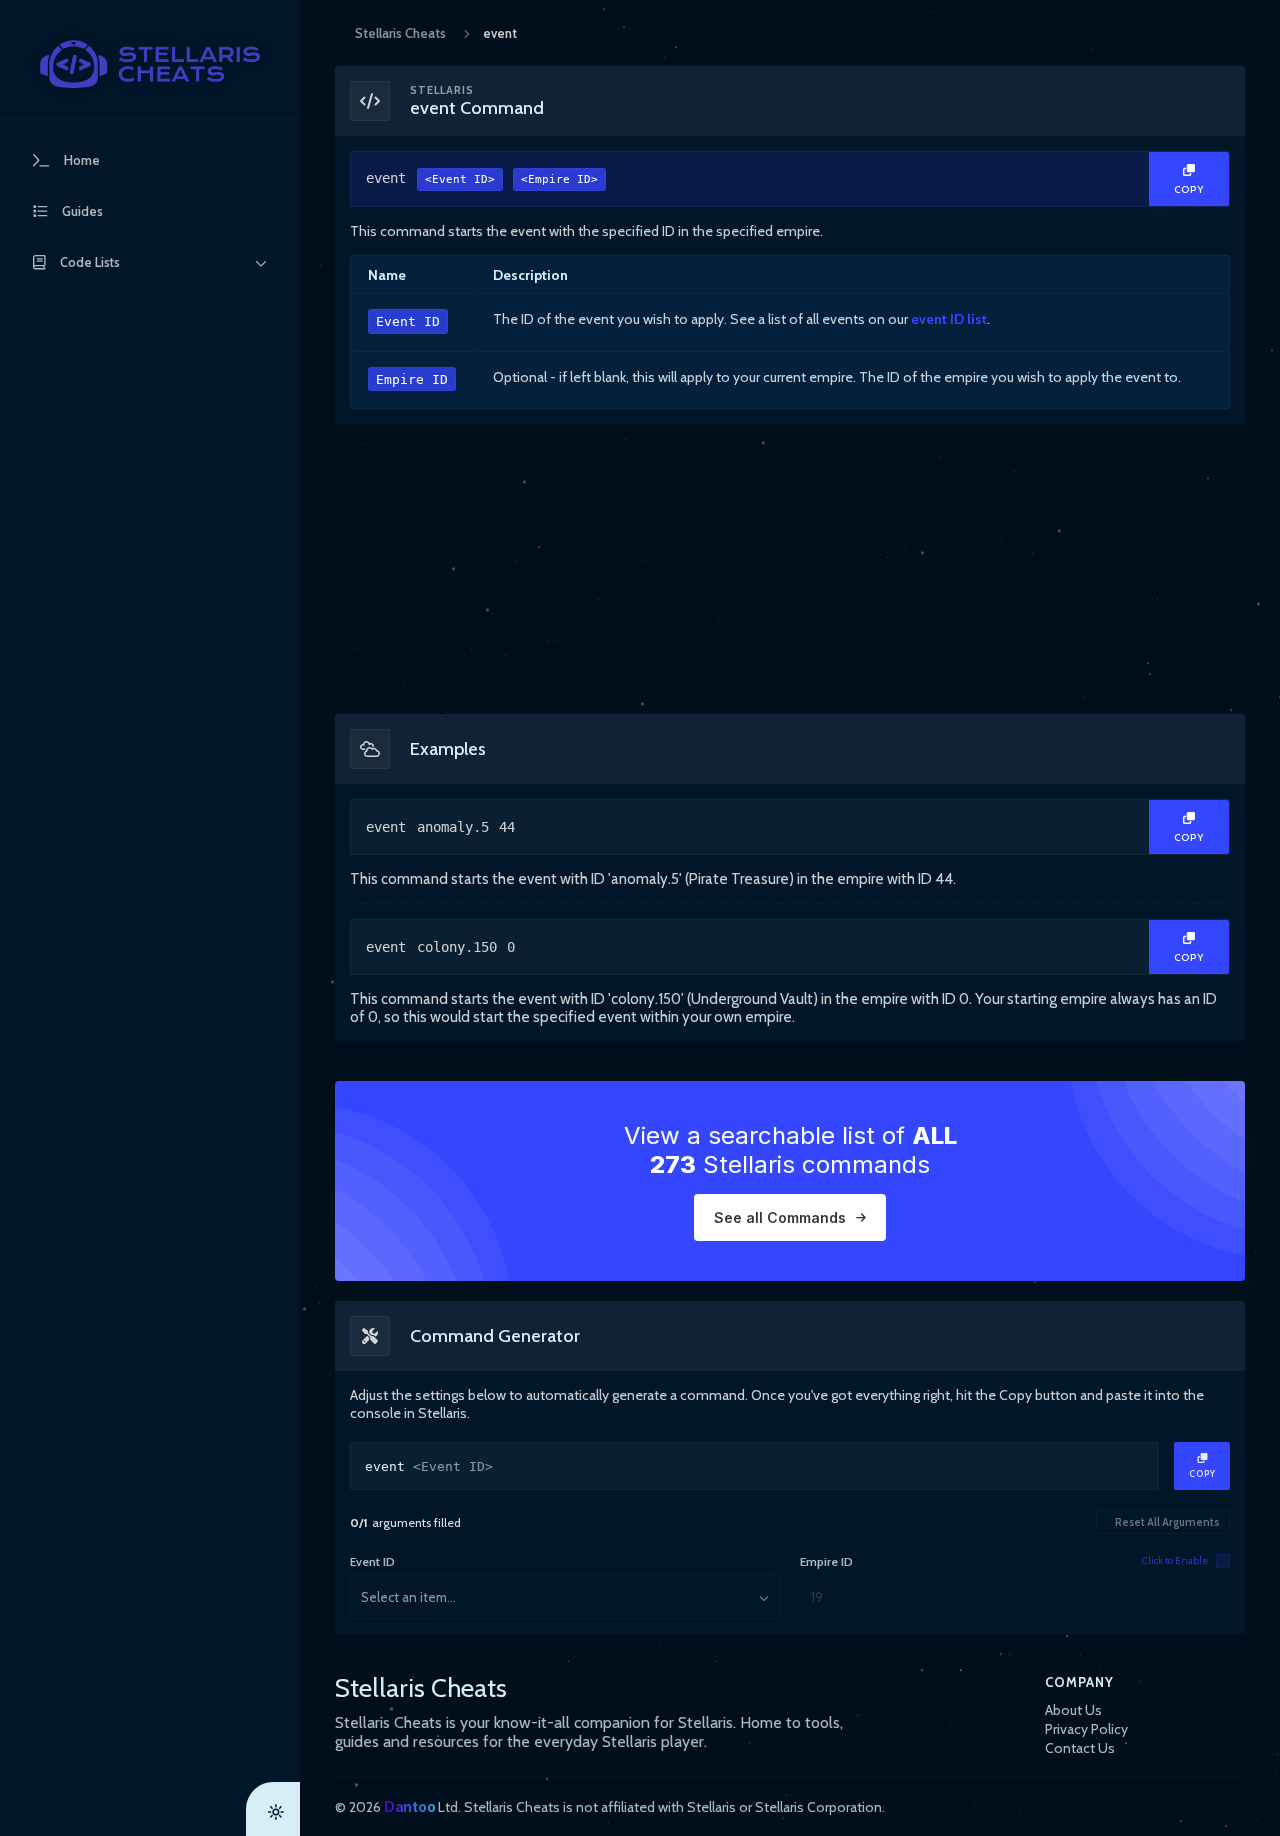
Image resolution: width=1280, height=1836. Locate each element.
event (482, 178)
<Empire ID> (559, 179)
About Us (1073, 1710)
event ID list (949, 319)
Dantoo (409, 1806)
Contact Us (1080, 1748)
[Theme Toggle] (273, 1809)
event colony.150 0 (440, 947)
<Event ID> (460, 179)
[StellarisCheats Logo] (150, 64)
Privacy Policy (1086, 1729)
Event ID (408, 321)
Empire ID (412, 379)
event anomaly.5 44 (440, 827)
